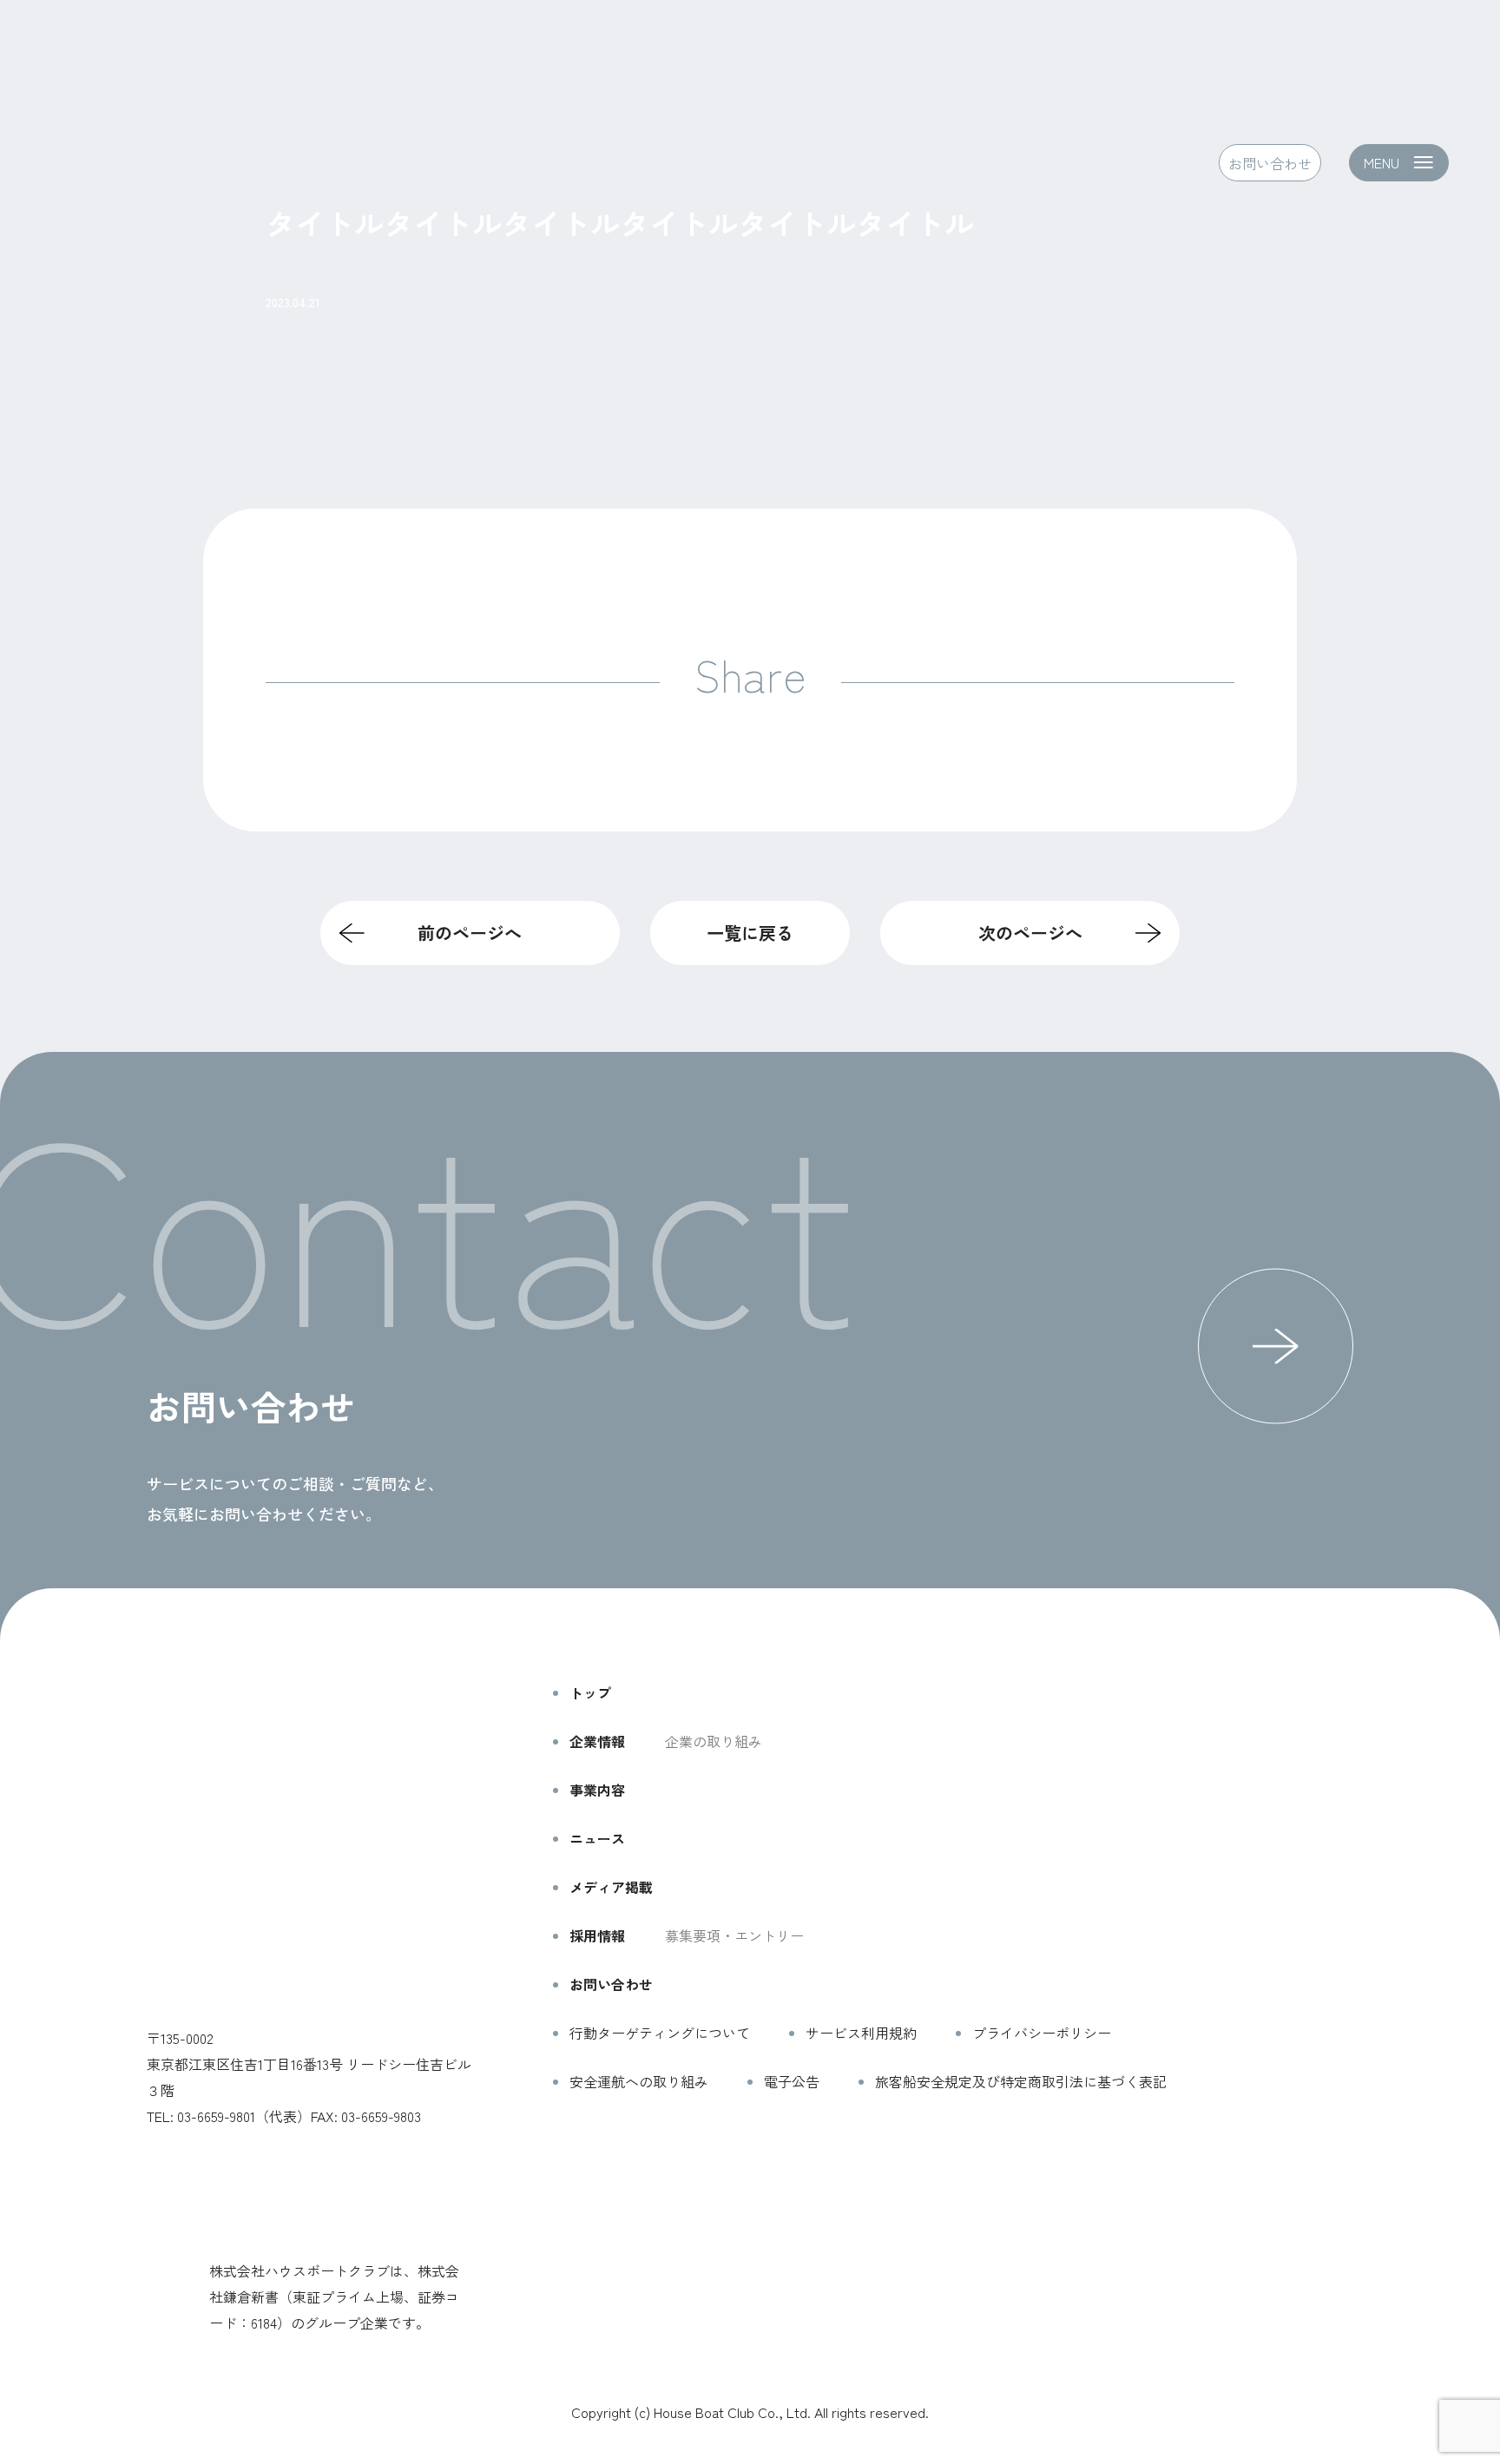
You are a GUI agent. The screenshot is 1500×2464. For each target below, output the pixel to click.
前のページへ (470, 933)
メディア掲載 (611, 1887)
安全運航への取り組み (639, 2081)
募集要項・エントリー (734, 1935)
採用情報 (597, 1935)
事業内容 (597, 1790)
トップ (590, 1692)
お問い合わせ (1270, 162)
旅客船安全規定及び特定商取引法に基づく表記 (1021, 2081)
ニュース (597, 1838)
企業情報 (597, 1741)
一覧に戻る (750, 933)
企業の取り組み (714, 1741)
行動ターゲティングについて (660, 2033)
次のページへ (1030, 933)
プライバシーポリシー (1042, 2033)
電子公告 (792, 2081)
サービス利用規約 (861, 2033)
